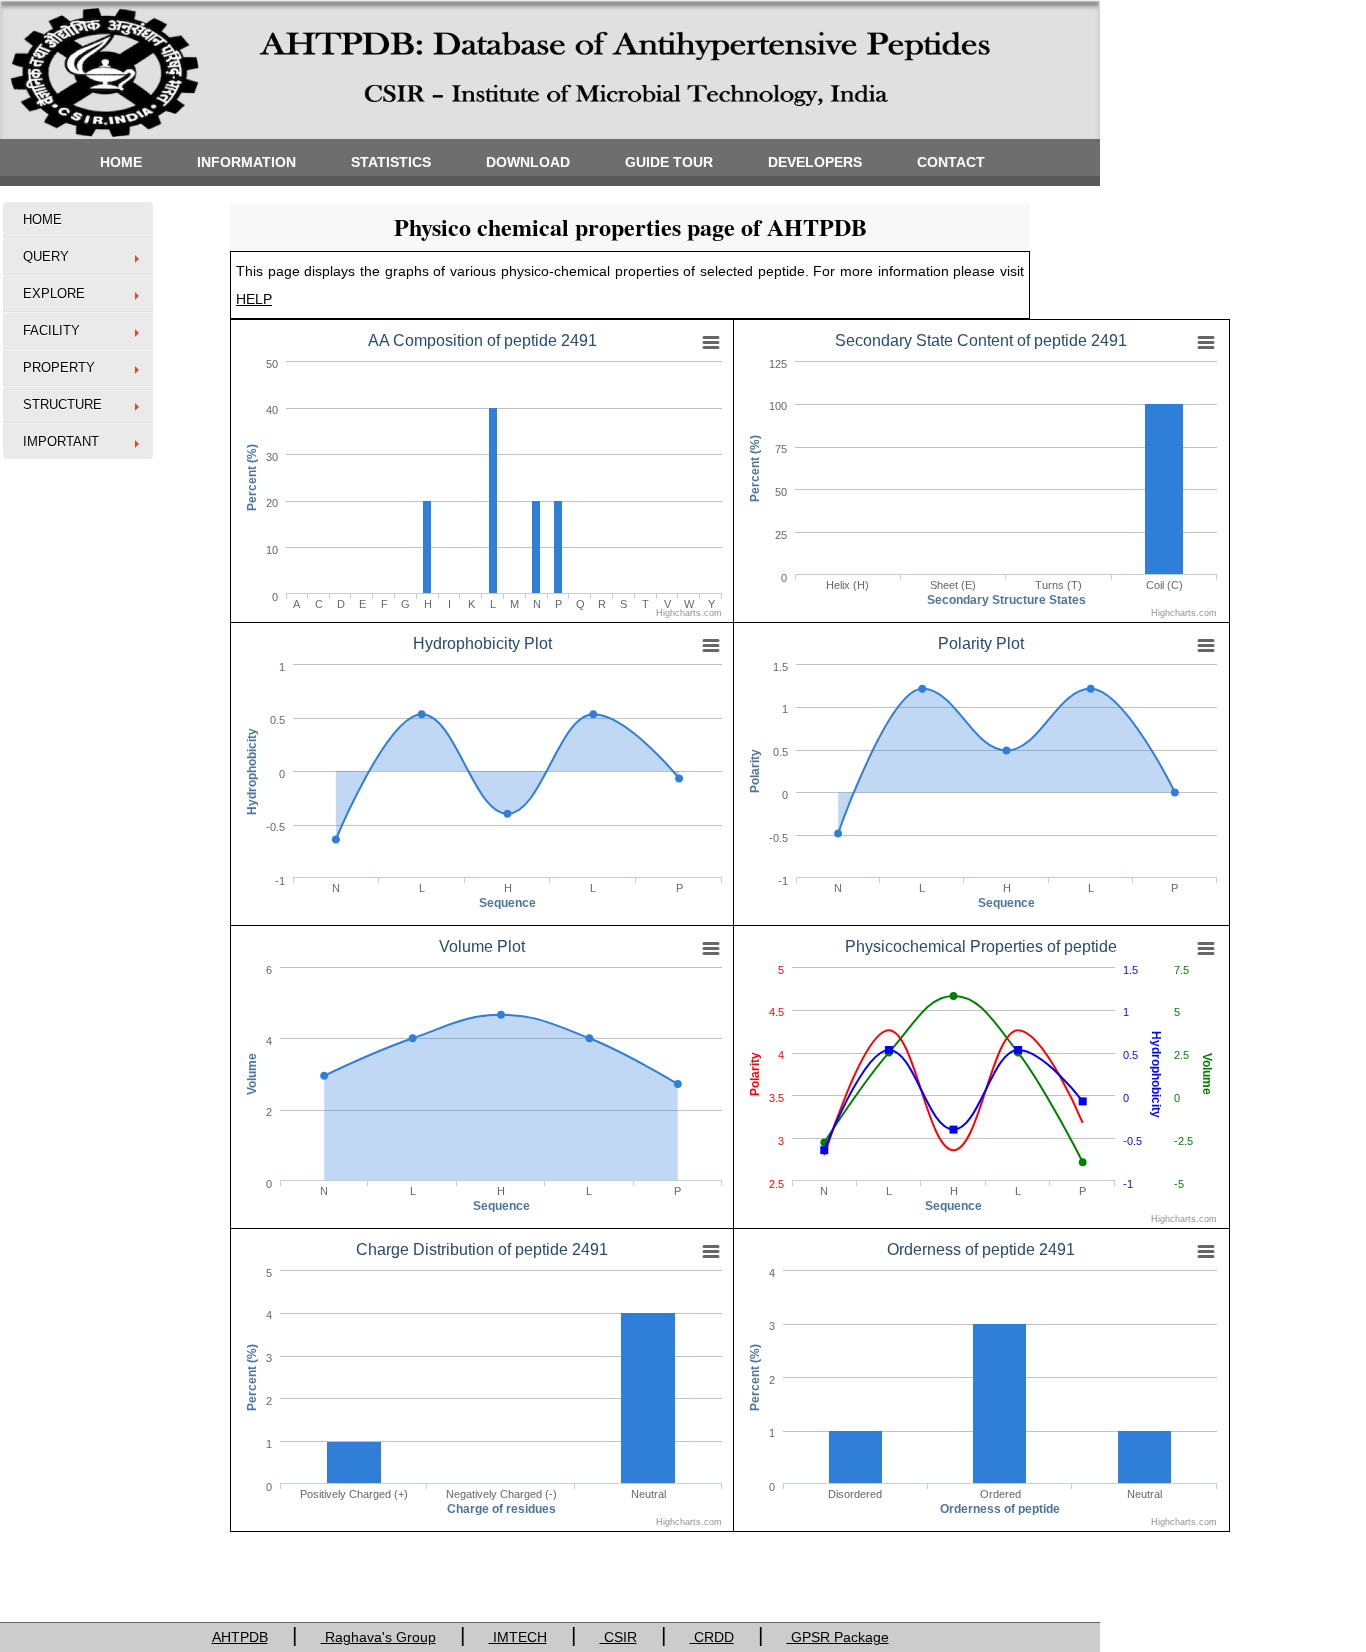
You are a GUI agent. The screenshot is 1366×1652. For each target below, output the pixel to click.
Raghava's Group (378, 1637)
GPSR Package (838, 1637)
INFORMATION (246, 162)
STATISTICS (391, 162)
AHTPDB (240, 1637)
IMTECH (518, 1637)
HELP (254, 299)
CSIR (618, 1637)
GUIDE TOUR (669, 162)
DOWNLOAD (528, 162)
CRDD (712, 1637)
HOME (121, 162)
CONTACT (951, 162)
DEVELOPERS (815, 162)
